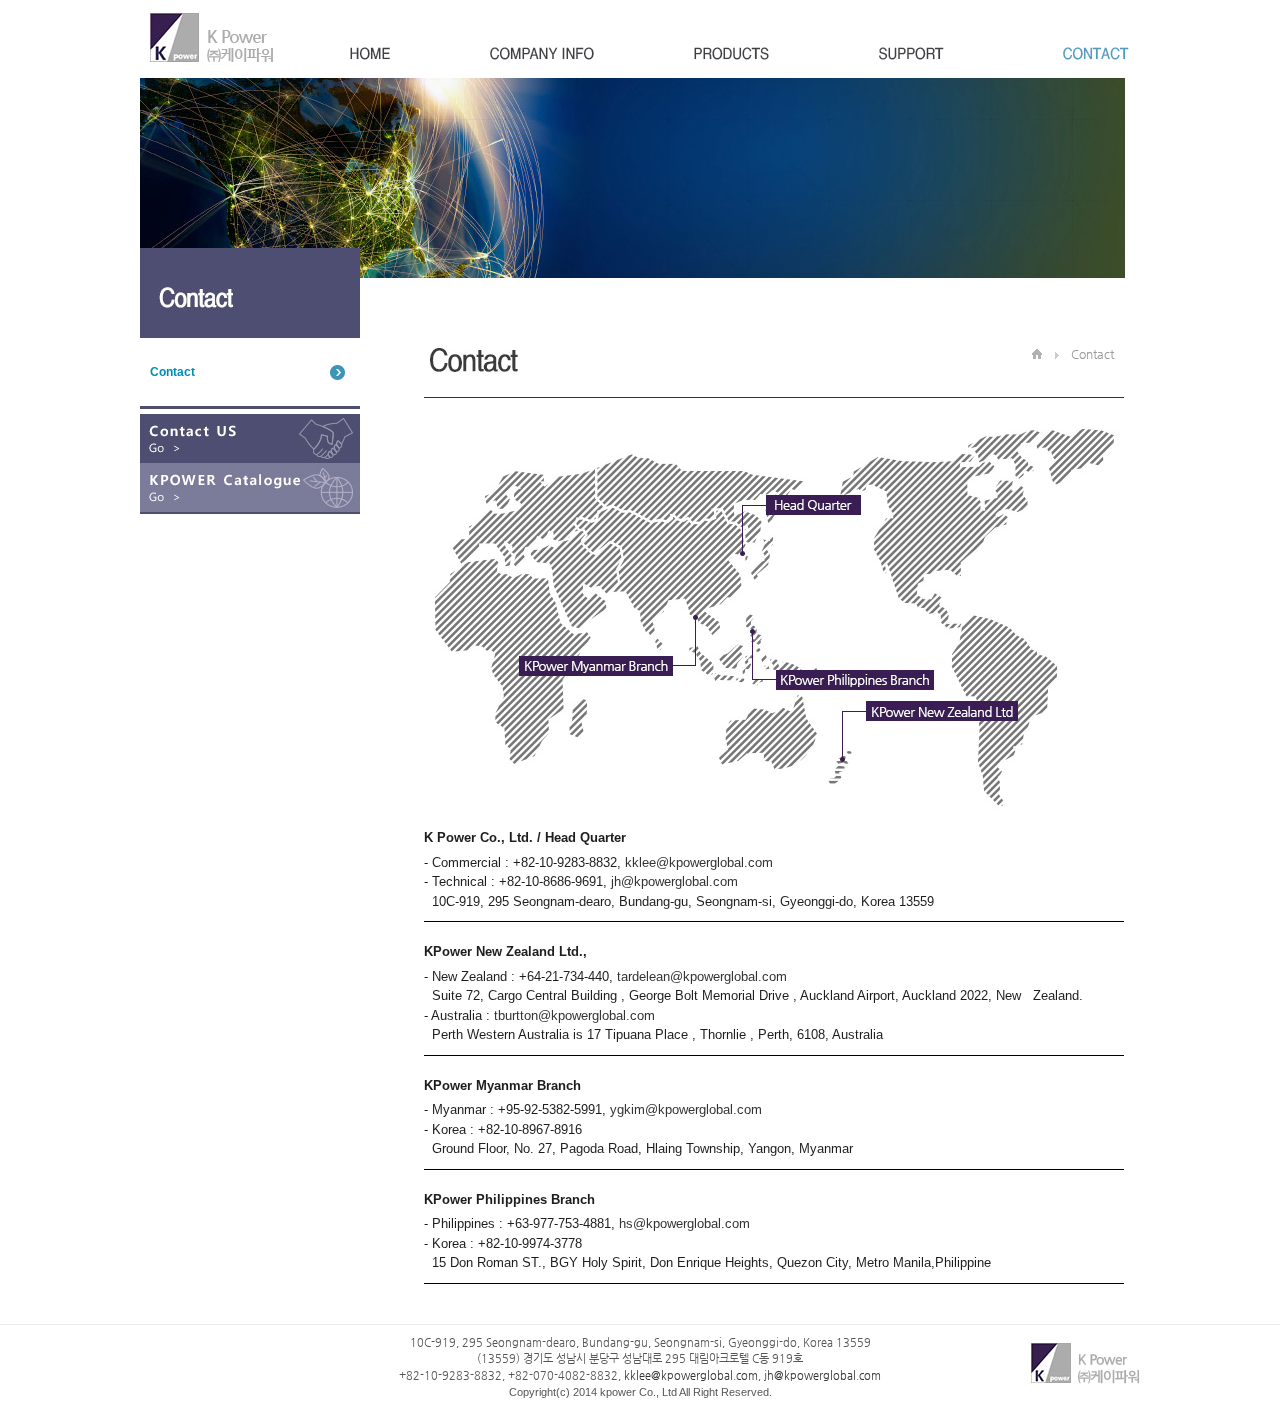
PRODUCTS (731, 55)
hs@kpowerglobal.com (684, 1223)
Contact (172, 372)
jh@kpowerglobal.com (672, 881)
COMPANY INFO (542, 55)
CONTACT (1087, 55)
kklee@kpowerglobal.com (699, 862)
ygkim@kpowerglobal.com (686, 1109)
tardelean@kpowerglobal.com (702, 976)
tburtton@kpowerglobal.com (574, 1015)
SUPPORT (911, 55)
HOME (370, 55)
